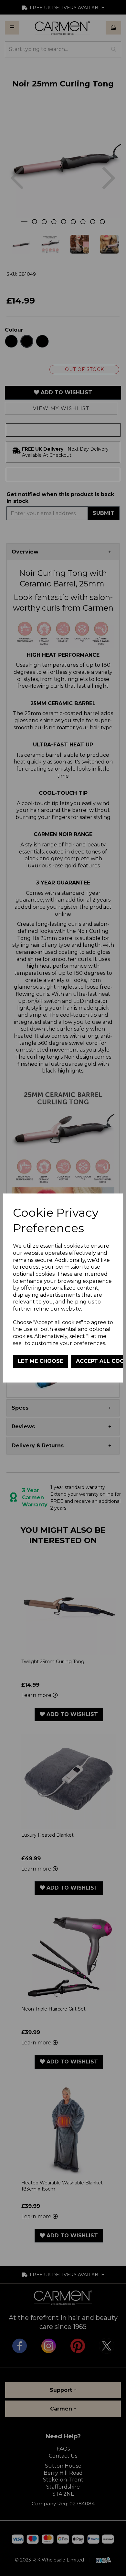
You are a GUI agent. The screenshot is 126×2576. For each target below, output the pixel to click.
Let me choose (40, 1361)
